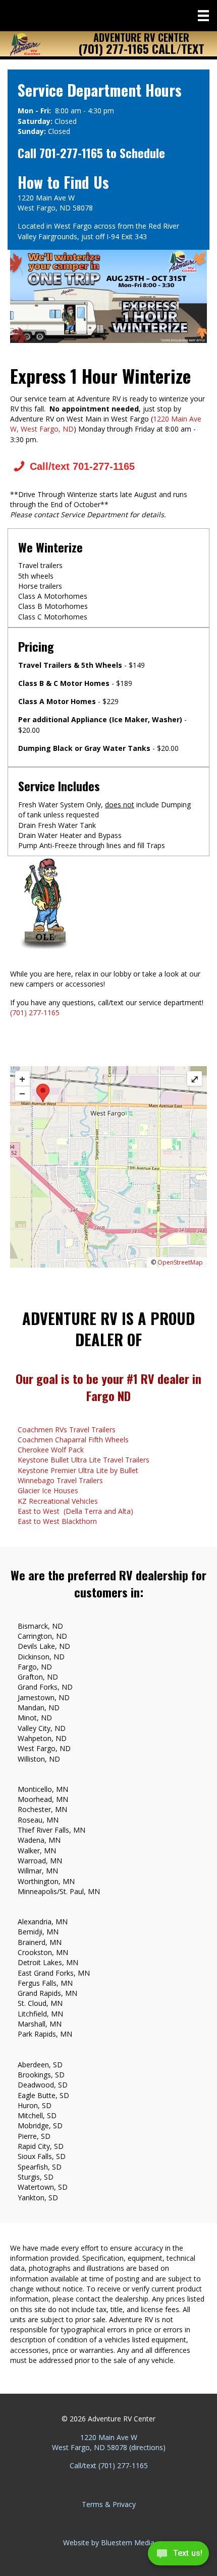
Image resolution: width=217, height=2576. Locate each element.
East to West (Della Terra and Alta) (75, 1511)
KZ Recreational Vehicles (58, 1501)
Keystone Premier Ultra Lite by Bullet (78, 1470)
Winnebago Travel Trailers (60, 1480)
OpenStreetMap (180, 1262)
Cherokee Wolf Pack (51, 1450)
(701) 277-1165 (35, 1013)
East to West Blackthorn (57, 1521)
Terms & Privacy (109, 2504)
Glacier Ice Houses (48, 1490)
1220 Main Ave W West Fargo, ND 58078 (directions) (109, 2442)
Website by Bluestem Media (109, 2543)
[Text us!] (178, 2556)
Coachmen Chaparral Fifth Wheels (73, 1440)
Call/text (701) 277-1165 (109, 2465)
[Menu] (203, 16)
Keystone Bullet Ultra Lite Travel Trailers (84, 1460)
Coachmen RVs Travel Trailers (67, 1430)
